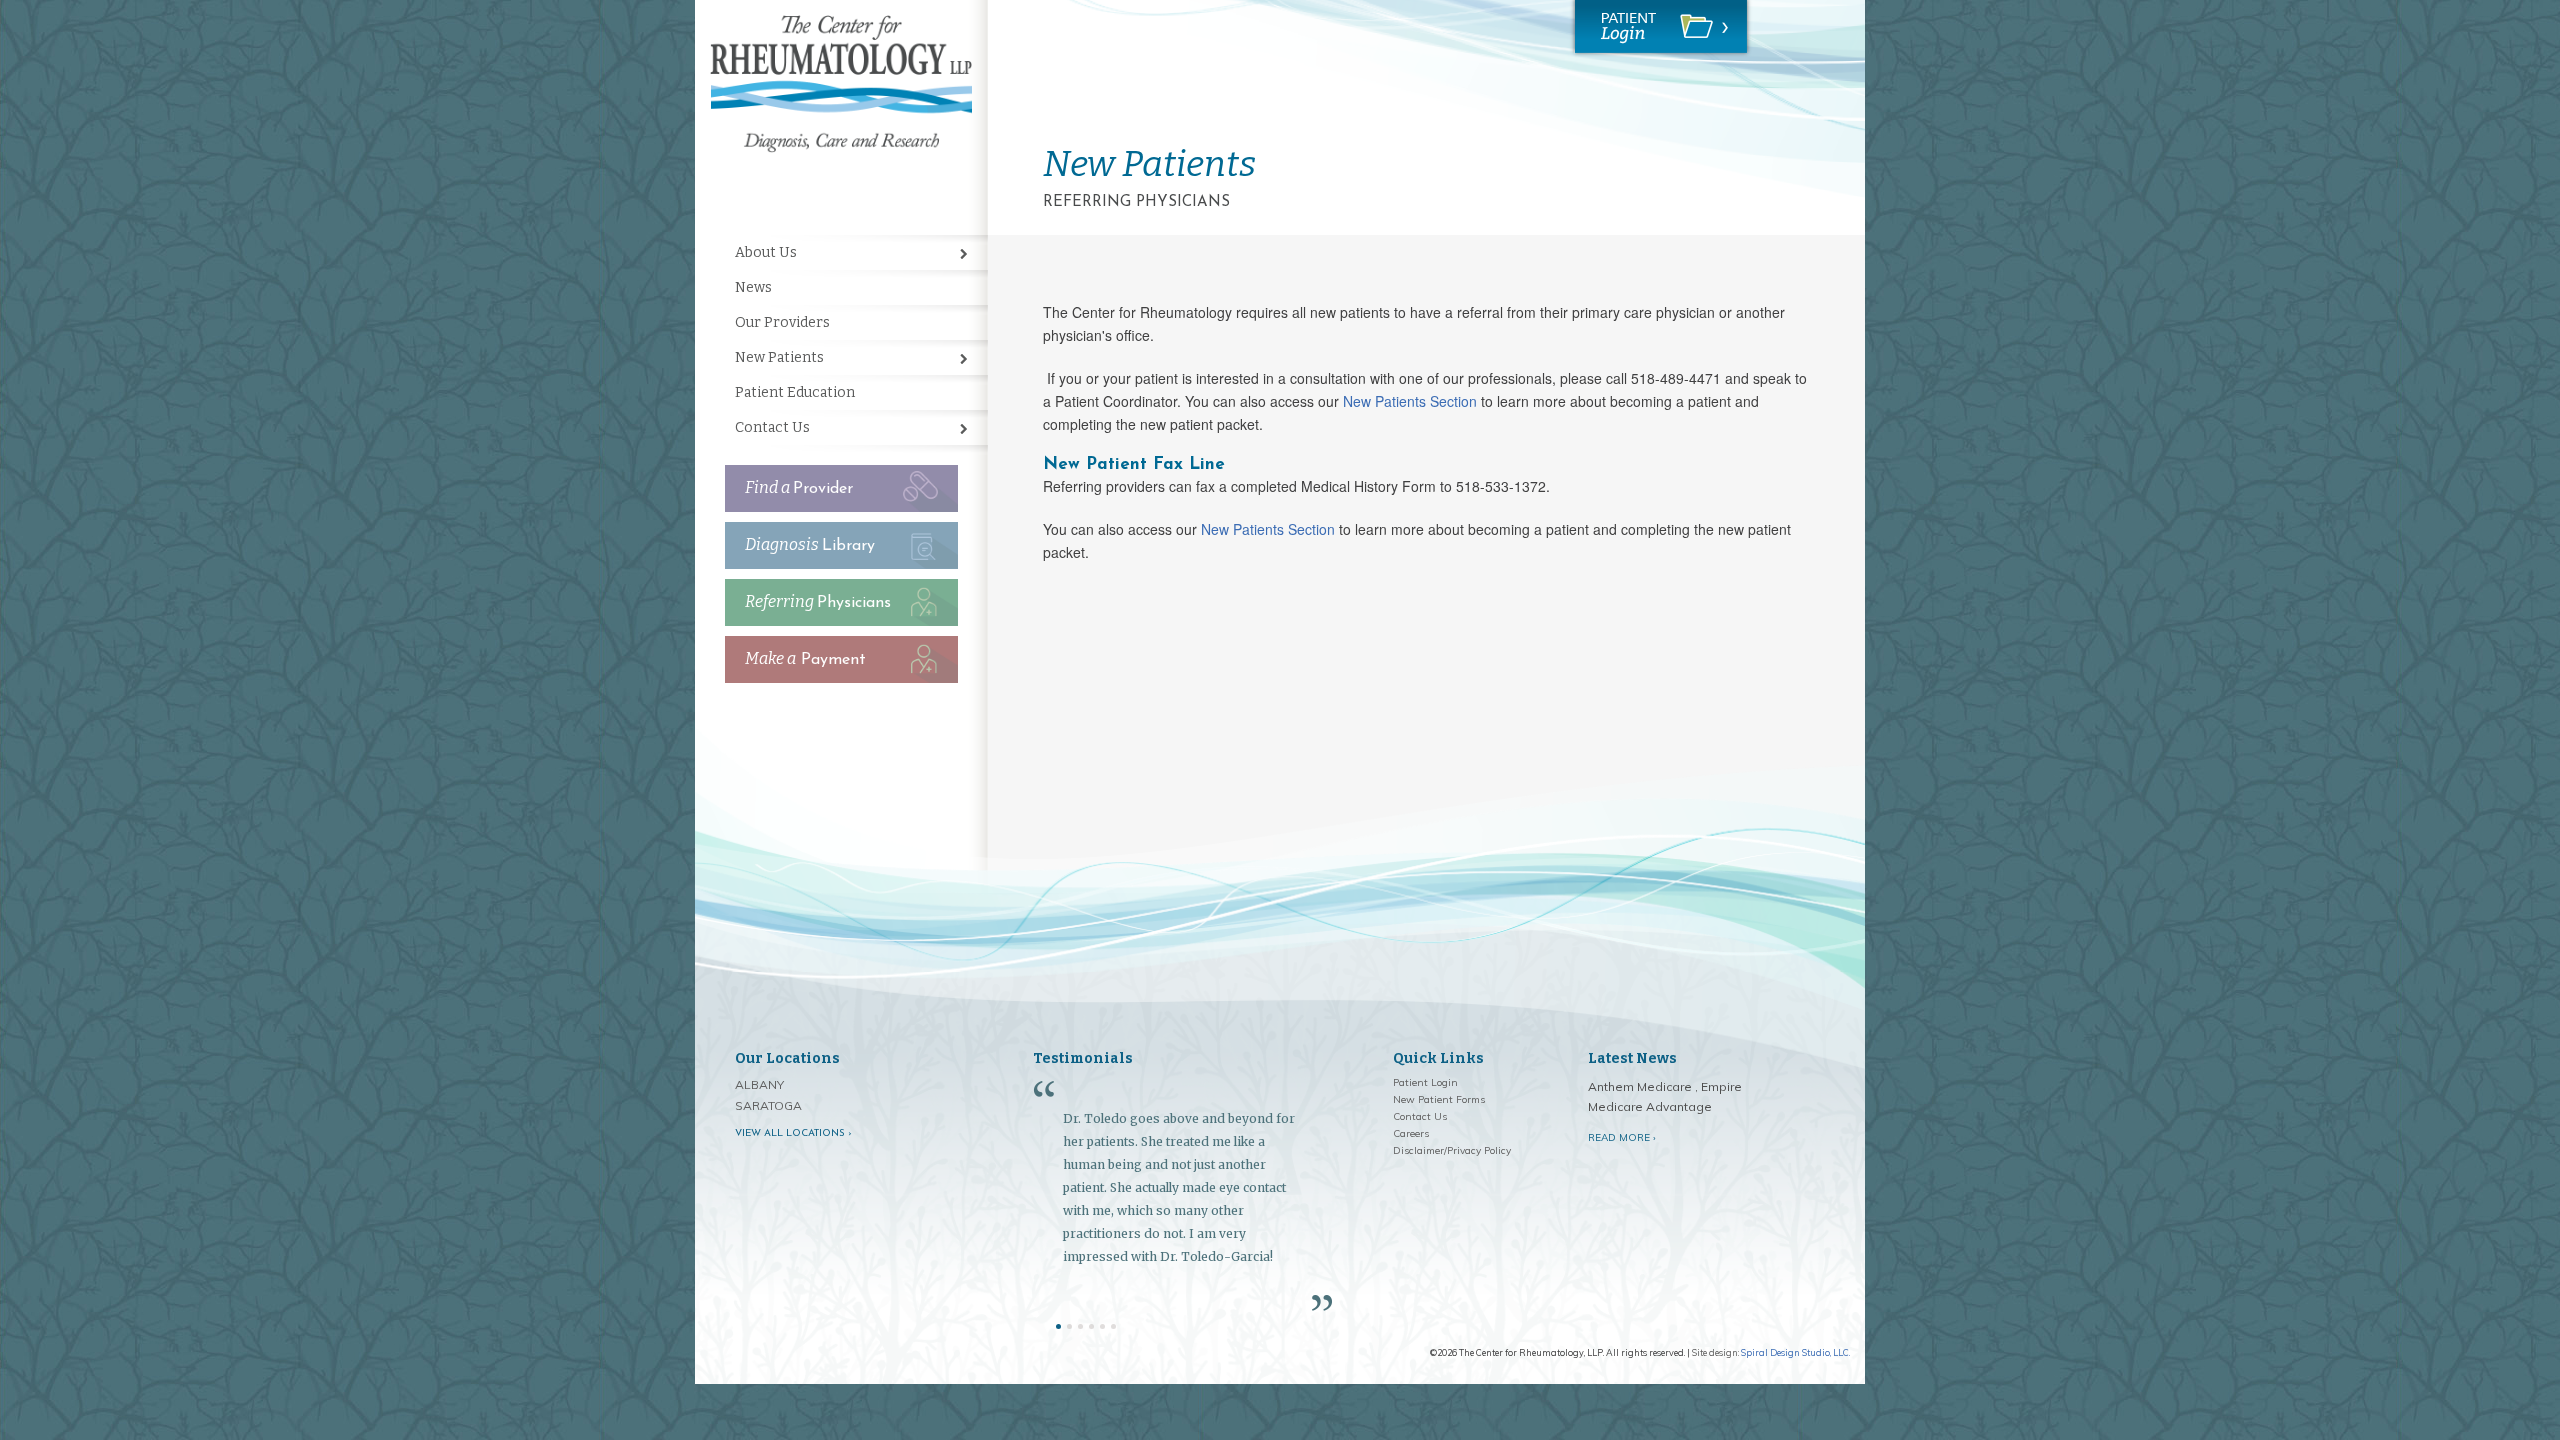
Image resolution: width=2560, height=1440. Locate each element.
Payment (805, 658)
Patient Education (795, 392)
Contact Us (772, 427)
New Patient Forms (1439, 1099)
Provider (799, 487)
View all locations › (793, 1133)
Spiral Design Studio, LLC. (1795, 1352)
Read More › (1622, 1137)
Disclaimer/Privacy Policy (1452, 1150)
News (753, 287)
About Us (766, 252)
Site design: (1715, 1352)
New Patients (779, 357)
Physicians (818, 601)
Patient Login (1425, 1082)
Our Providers (782, 322)
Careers (1411, 1133)
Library (810, 544)
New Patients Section (1410, 401)
